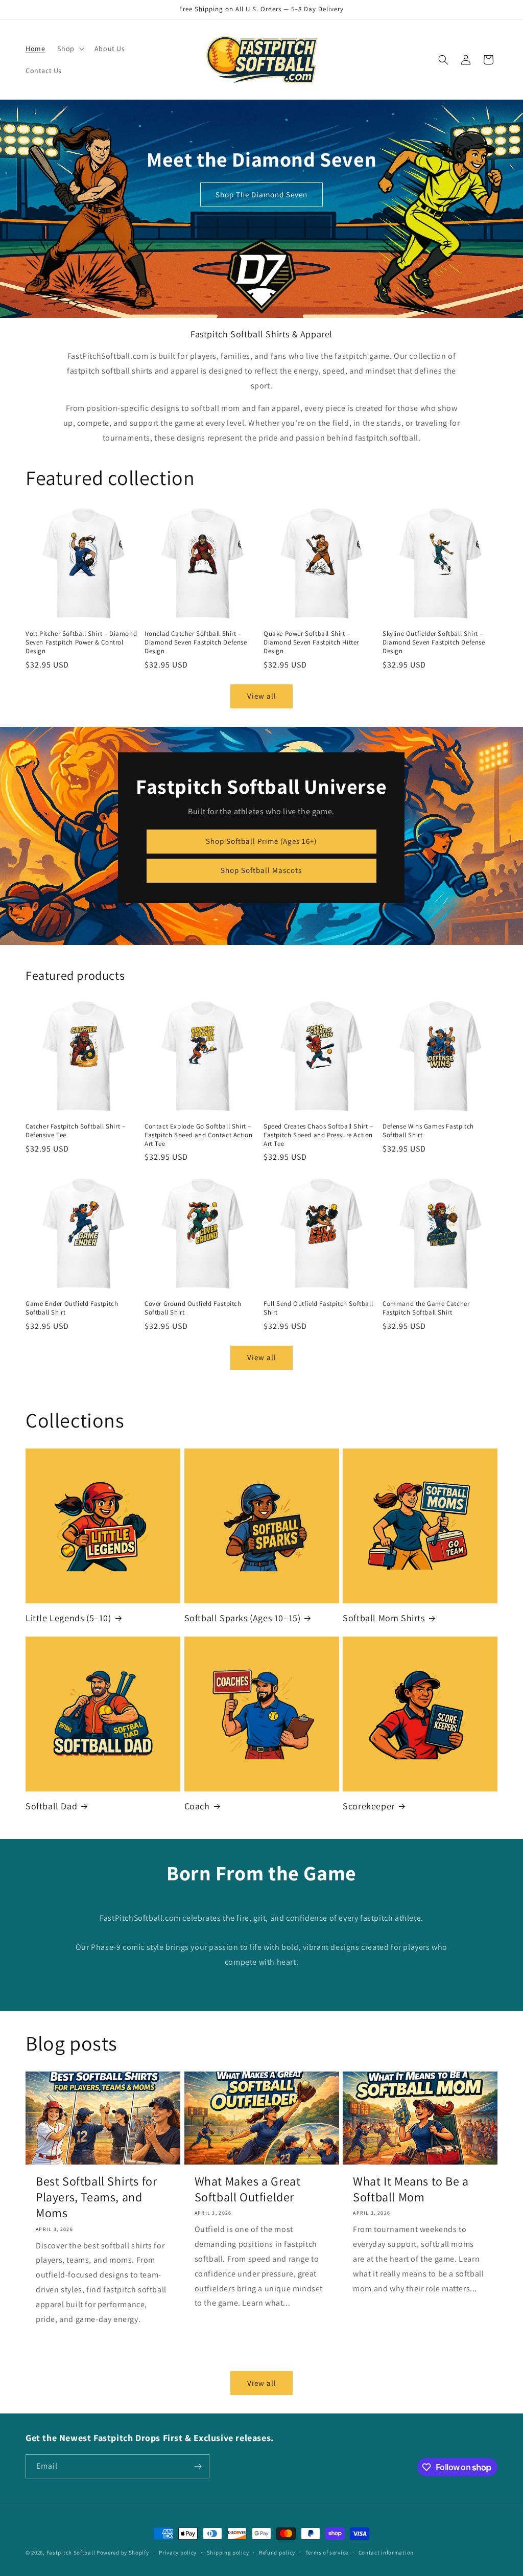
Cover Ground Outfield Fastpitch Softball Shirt (193, 1308)
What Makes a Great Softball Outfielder (248, 2189)
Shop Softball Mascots (261, 870)
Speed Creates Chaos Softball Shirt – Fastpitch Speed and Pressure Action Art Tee (318, 1135)
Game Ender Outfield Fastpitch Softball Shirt (72, 1308)
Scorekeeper (369, 1806)
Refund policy (277, 2552)
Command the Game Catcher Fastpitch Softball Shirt (426, 1308)
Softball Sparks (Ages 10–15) (243, 1618)
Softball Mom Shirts (384, 1618)
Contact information (386, 2552)
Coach (197, 1806)
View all (262, 696)
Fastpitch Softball (71, 2552)
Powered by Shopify (123, 2552)
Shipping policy (228, 2552)
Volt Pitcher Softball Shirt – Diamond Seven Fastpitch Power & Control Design (81, 642)
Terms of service (327, 2552)
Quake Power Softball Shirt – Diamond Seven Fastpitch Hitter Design (311, 642)
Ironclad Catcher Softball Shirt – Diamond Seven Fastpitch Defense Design (196, 642)
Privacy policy (178, 2552)
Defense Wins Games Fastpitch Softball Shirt (428, 1131)
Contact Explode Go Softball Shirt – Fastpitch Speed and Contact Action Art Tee (198, 1135)
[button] (69, 49)
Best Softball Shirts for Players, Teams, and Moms (96, 2197)
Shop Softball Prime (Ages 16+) (261, 841)
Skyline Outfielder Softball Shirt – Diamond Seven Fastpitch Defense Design (434, 642)
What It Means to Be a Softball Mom (411, 2189)
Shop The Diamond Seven (261, 194)
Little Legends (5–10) (68, 1618)
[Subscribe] (198, 2466)
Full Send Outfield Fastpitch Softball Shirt (318, 1308)
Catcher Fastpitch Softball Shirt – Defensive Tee (75, 1131)
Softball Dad (51, 1806)
